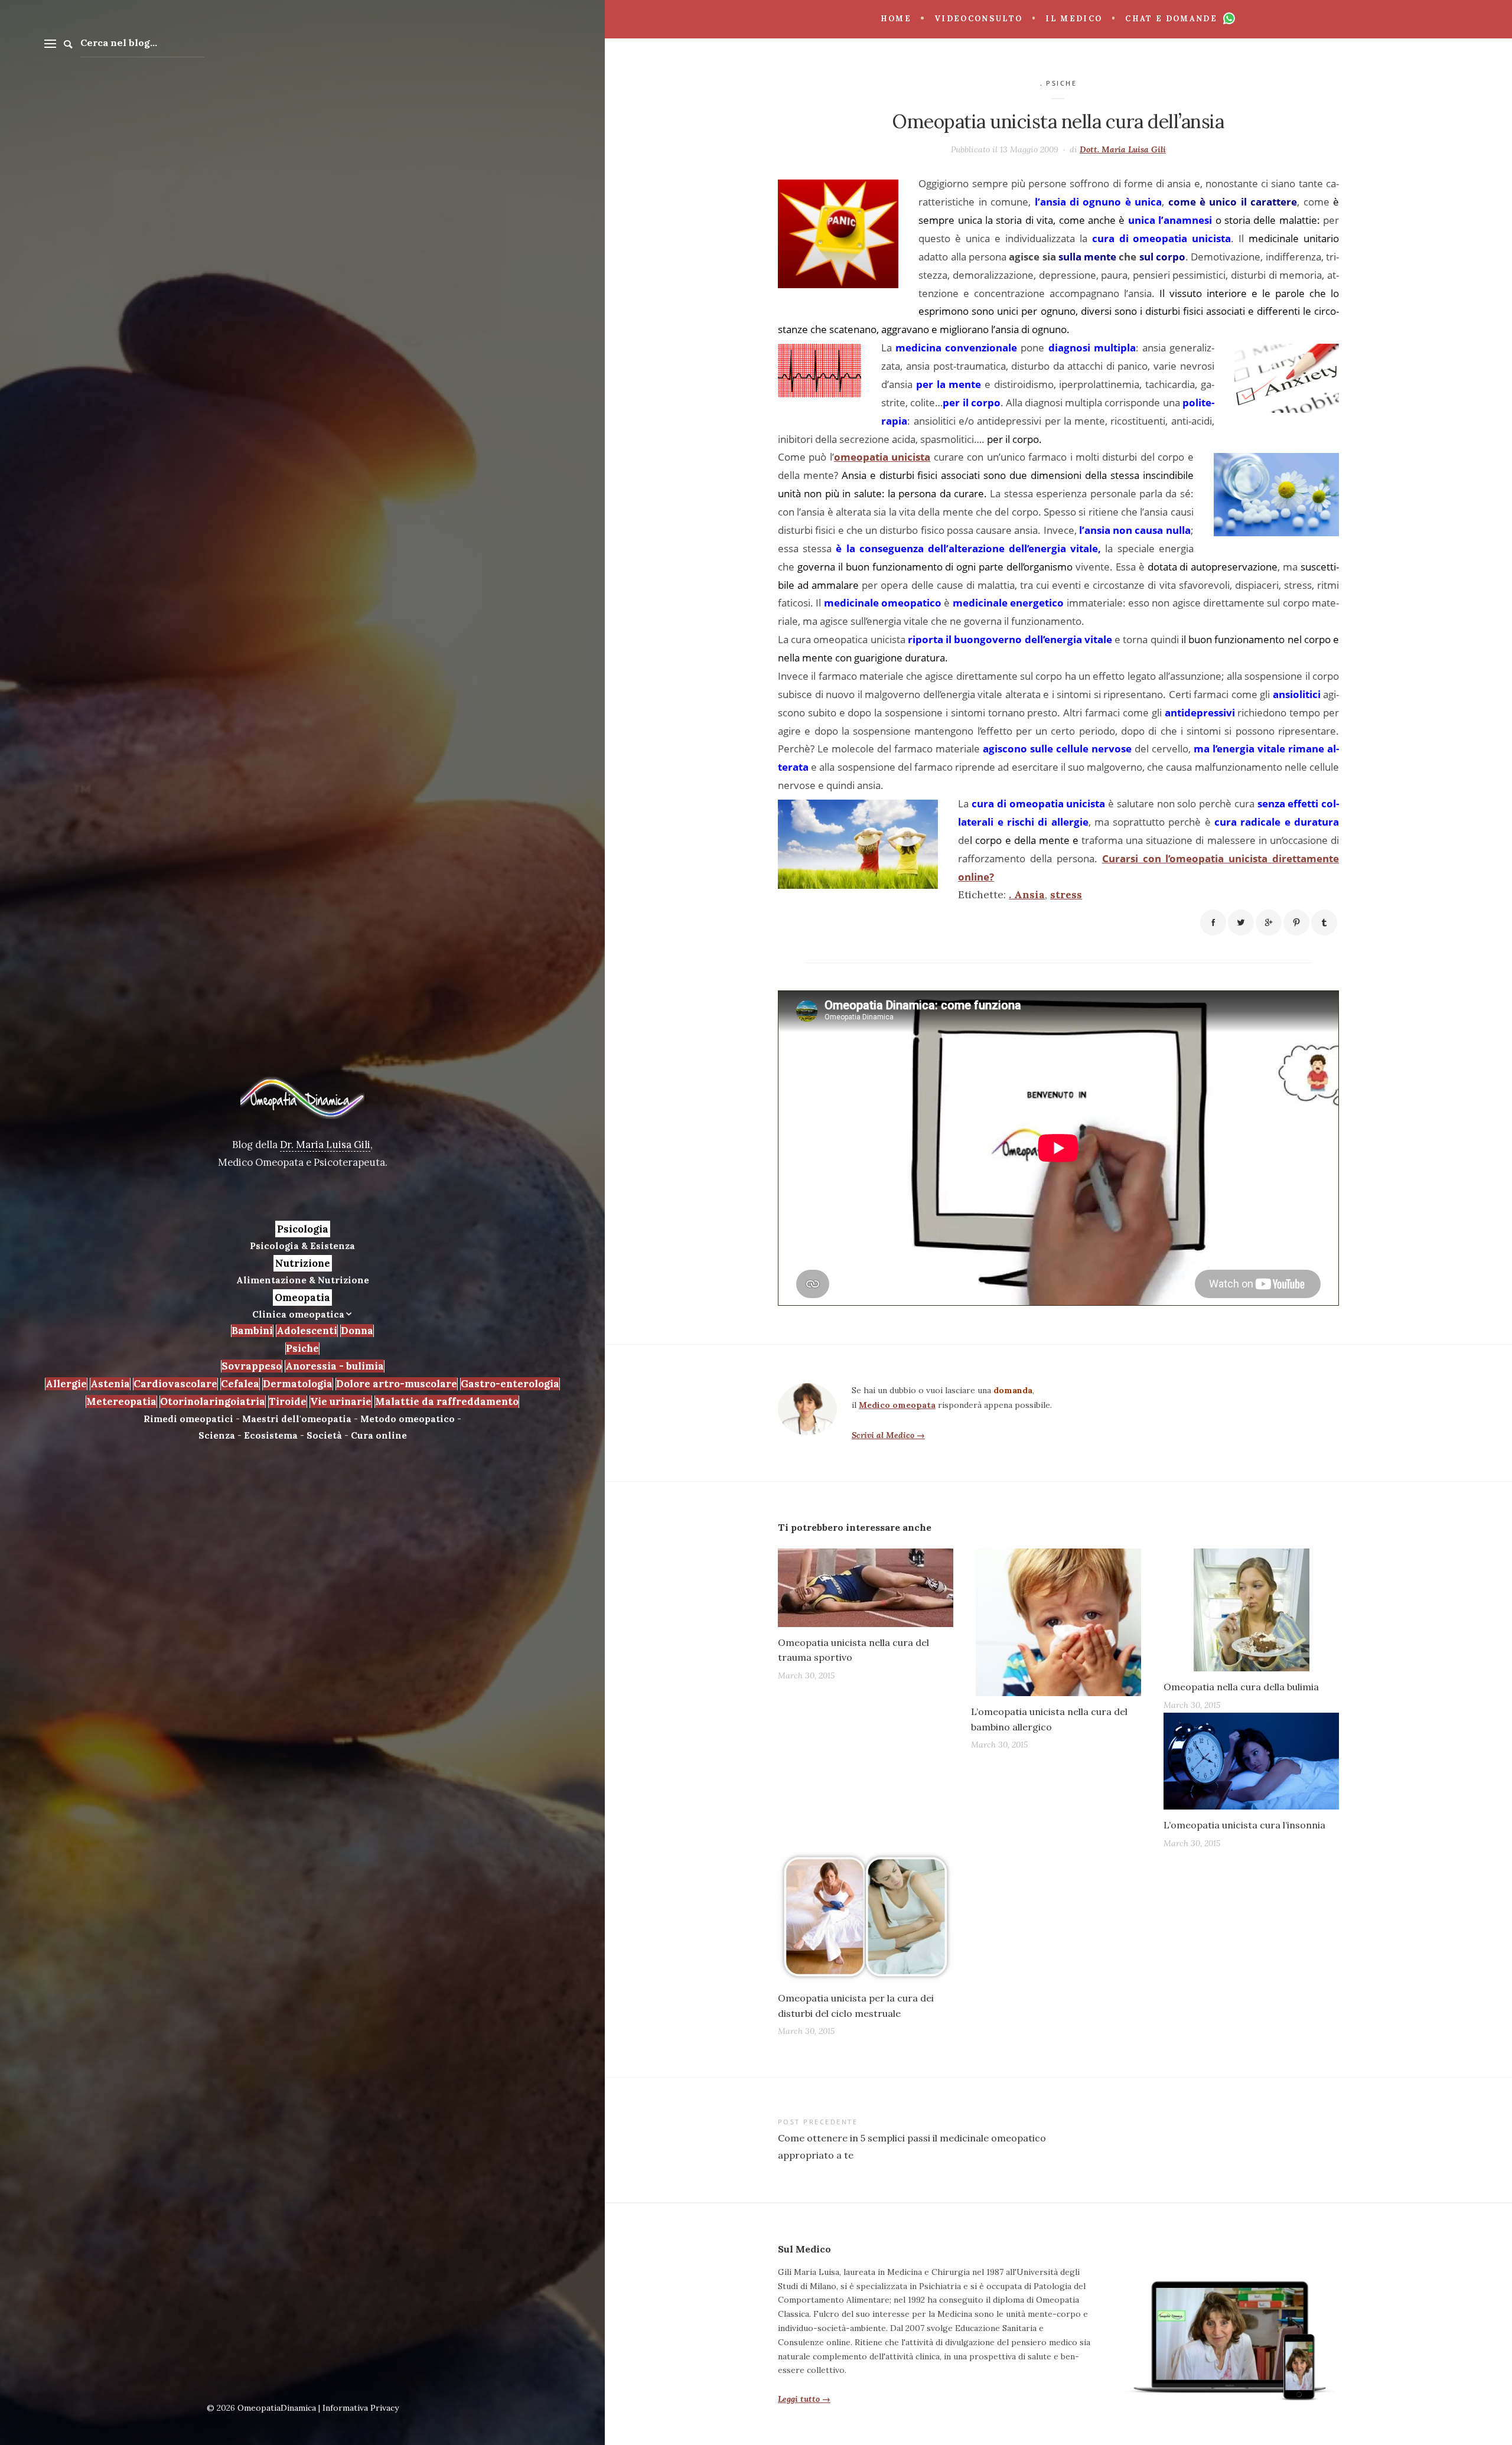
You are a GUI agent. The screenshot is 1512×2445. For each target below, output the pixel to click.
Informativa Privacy (361, 2408)
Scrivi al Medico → (888, 1435)
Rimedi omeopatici (188, 1419)
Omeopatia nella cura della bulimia (1241, 1687)
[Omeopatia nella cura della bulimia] (1251, 1610)
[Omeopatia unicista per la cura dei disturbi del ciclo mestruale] (866, 1917)
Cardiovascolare (175, 1384)
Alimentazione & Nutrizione (303, 1280)
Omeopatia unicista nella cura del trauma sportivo (853, 1650)
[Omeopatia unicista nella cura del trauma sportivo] (866, 1588)
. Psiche (1059, 83)
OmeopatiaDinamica (277, 2408)
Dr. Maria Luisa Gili (325, 1145)
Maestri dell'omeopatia (297, 1419)
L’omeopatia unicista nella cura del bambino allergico (1049, 1719)
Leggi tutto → (804, 2399)
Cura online (379, 1435)
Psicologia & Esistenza (302, 1246)
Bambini (252, 1331)
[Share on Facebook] (1213, 922)
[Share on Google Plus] (1269, 922)
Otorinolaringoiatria (213, 1401)
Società (324, 1435)
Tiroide (288, 1401)
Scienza (217, 1435)
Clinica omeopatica (298, 1314)
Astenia (110, 1384)
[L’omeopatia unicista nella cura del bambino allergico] (1059, 1622)
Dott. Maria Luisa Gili (1123, 149)
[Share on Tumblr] (1324, 922)
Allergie (66, 1384)
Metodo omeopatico (408, 1419)
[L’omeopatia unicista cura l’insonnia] (1251, 1761)
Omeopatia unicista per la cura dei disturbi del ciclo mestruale (856, 2006)
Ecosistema (271, 1435)
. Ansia (1027, 895)
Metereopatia (121, 1401)
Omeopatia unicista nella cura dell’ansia (1058, 121)
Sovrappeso (252, 1366)
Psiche (302, 1348)
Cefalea (240, 1384)
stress (1066, 895)
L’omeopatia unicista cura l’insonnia (1244, 1825)
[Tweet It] (1241, 922)
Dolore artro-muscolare (397, 1384)
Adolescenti (307, 1331)
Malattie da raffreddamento (447, 1401)
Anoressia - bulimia (335, 1366)
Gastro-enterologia (510, 1384)
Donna (357, 1331)
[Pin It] (1296, 922)
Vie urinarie (341, 1401)
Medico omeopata (897, 1405)
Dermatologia (298, 1384)
